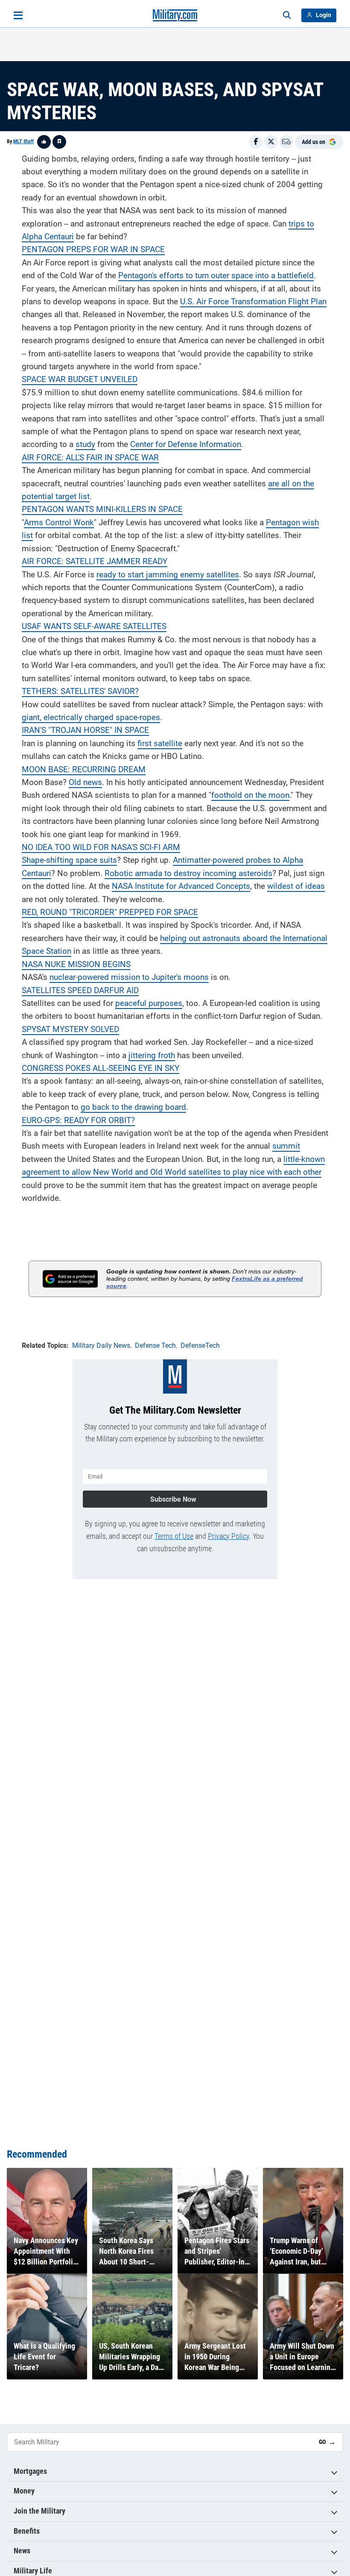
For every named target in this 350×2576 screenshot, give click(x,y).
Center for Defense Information (186, 444)
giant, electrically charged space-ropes (91, 717)
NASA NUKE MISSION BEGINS (76, 964)
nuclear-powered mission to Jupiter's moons (129, 977)
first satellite (160, 743)
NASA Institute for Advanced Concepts (181, 886)
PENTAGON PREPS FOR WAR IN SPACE (93, 249)
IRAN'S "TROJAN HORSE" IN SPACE (85, 730)
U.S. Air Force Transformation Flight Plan (253, 301)
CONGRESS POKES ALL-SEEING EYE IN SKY (101, 1068)
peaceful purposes (149, 1003)
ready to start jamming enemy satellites (168, 575)
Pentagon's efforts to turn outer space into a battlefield (216, 275)
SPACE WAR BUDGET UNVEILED (80, 379)
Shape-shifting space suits (69, 860)
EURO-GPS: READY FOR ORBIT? (78, 1120)
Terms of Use (174, 1536)
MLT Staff (23, 141)
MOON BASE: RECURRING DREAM (84, 769)
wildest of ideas (296, 886)
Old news (85, 782)
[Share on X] (271, 142)
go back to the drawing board (133, 1107)
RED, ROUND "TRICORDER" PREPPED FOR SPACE (110, 912)
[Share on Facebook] (256, 142)
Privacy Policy (229, 1536)
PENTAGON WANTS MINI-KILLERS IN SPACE (102, 509)
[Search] (287, 15)
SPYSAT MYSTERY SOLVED (70, 1029)
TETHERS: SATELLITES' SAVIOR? (80, 691)
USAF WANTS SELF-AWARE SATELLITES (94, 626)
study (85, 444)
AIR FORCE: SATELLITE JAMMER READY (95, 561)
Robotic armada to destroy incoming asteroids (188, 873)
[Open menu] (18, 15)
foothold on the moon (250, 795)
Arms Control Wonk (59, 522)
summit (286, 1146)
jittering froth (152, 1055)
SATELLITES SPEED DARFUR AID (80, 990)
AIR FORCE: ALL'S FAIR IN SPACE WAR (90, 457)
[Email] (286, 142)
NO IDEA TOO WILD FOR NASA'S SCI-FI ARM (101, 847)
